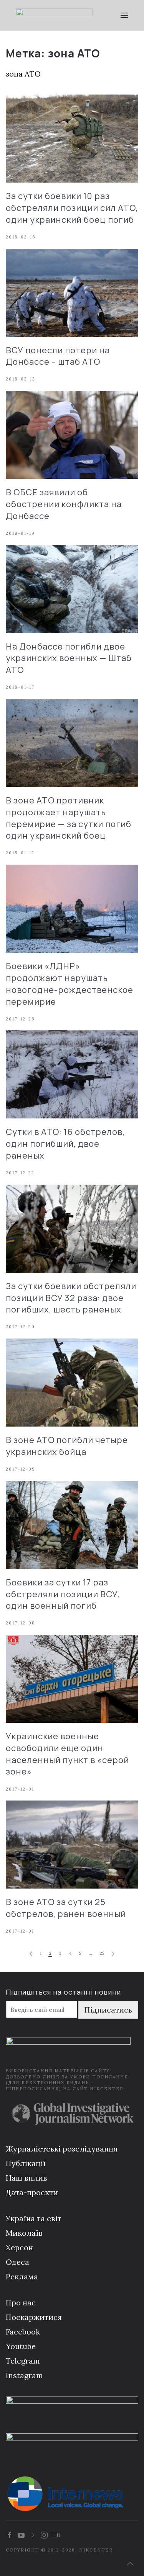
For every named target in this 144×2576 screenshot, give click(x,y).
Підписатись (108, 2010)
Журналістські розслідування (62, 2149)
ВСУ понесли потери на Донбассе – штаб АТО (58, 356)
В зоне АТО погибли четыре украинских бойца (67, 1446)
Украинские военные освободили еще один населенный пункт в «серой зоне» (67, 1754)
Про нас (21, 2303)
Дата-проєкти (32, 2192)
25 (102, 1953)
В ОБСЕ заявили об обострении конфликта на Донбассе (64, 504)
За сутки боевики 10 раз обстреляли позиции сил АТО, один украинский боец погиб (72, 208)
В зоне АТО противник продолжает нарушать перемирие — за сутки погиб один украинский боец (69, 818)
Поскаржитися (34, 2317)
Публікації (26, 2163)
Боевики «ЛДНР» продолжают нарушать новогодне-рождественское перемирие (70, 984)
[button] (125, 15)
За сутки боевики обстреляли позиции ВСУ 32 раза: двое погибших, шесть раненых (71, 1298)
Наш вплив (26, 2178)
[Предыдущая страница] (31, 1954)
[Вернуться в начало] (54, 15)
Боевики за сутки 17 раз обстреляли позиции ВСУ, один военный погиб (63, 1594)
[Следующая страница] (113, 1954)
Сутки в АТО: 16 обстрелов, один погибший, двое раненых (65, 1144)
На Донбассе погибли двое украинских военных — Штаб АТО (69, 658)
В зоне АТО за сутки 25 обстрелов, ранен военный (66, 1908)
